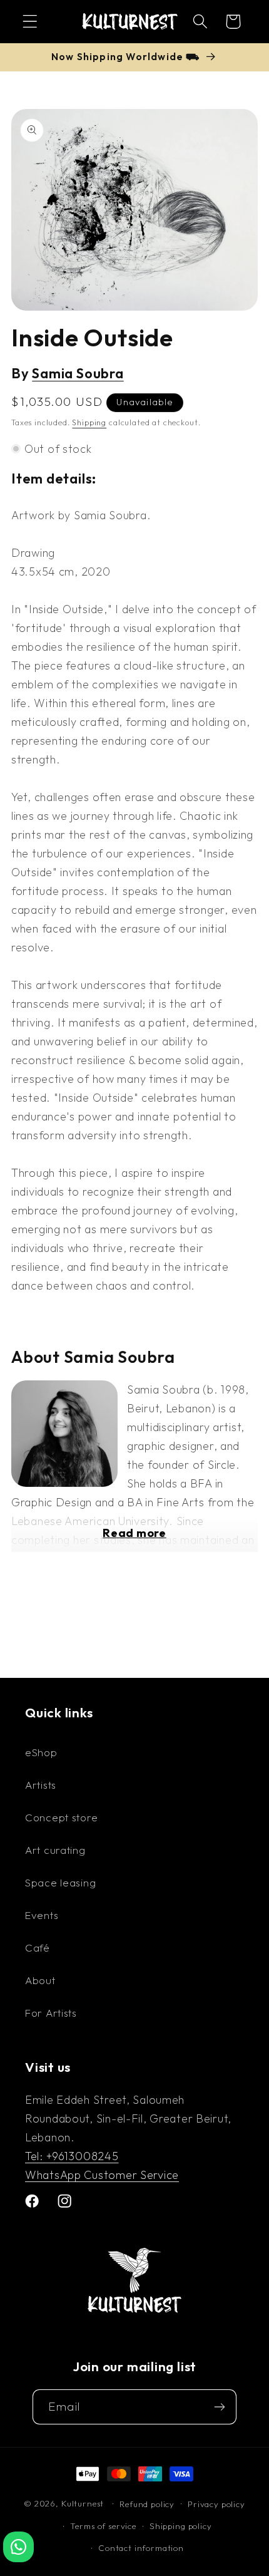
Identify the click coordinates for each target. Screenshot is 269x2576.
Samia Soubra (78, 373)
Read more (134, 1533)
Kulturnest (84, 2503)
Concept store (61, 1817)
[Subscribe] (219, 2407)
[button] (30, 22)
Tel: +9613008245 (72, 2156)
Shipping (89, 422)
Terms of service (103, 2526)
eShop (41, 1752)
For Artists (51, 2013)
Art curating (55, 1850)
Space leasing (60, 1882)
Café (38, 1948)
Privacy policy (216, 2504)
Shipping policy (181, 2526)
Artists (41, 1785)
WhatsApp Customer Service (102, 2175)
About (40, 1980)
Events (42, 1915)
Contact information (141, 2548)
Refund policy (147, 2504)
